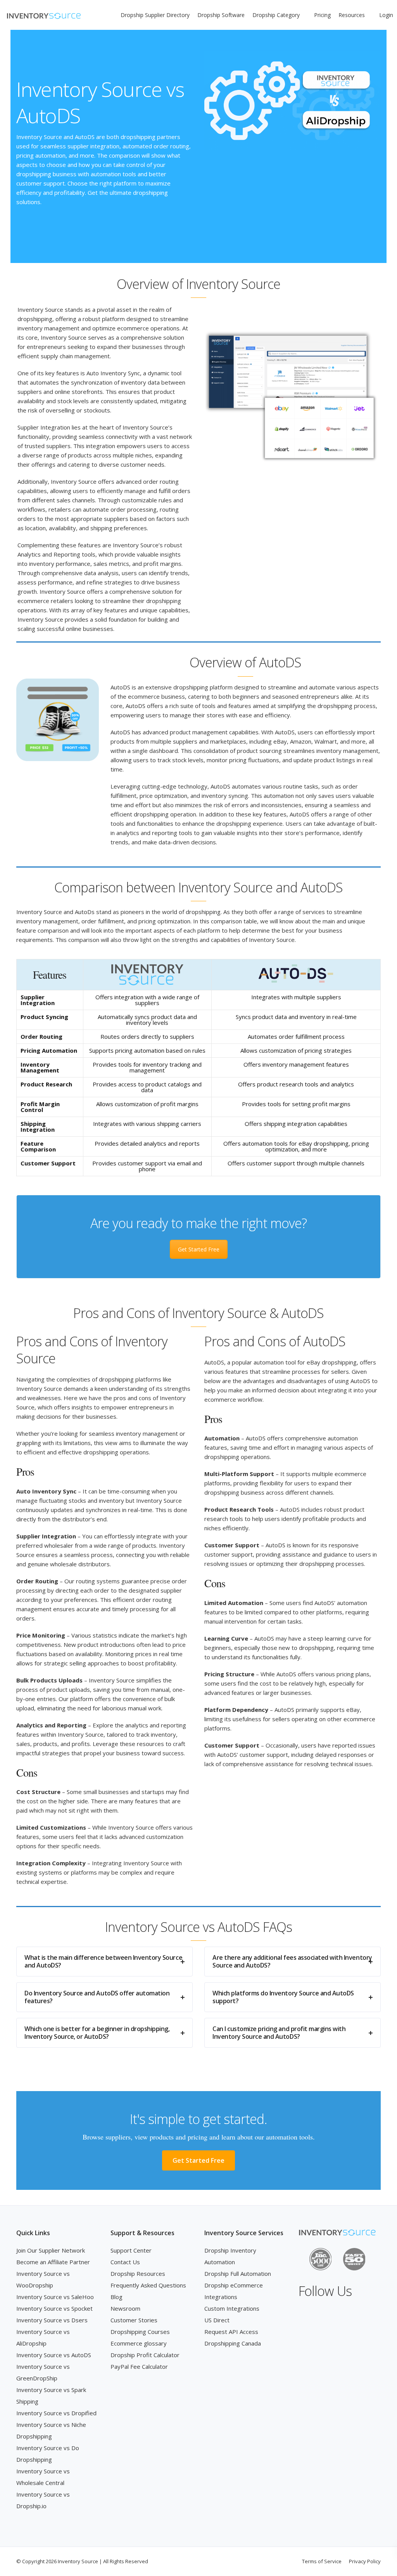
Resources (352, 15)
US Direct (217, 2320)
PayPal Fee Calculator (139, 2366)
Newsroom (125, 2308)
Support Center (131, 2250)
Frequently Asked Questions (148, 2285)
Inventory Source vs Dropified (56, 2413)
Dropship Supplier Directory (155, 15)
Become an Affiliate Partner (53, 2262)
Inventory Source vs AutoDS (54, 2355)
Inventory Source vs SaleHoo (55, 2297)
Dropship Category (276, 15)
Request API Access (231, 2332)
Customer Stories (134, 2320)
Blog (117, 2297)
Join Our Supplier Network (51, 2250)
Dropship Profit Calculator (145, 2355)
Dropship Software (221, 15)
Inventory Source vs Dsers (52, 2320)
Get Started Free (199, 1249)
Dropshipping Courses (140, 2332)
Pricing (322, 15)
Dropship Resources (138, 2274)
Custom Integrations (232, 2308)
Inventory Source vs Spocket (54, 2308)
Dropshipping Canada (233, 2343)
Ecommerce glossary (139, 2343)
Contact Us (125, 2262)
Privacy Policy (365, 2561)
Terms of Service (322, 2561)
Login (386, 15)
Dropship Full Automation (238, 2274)
